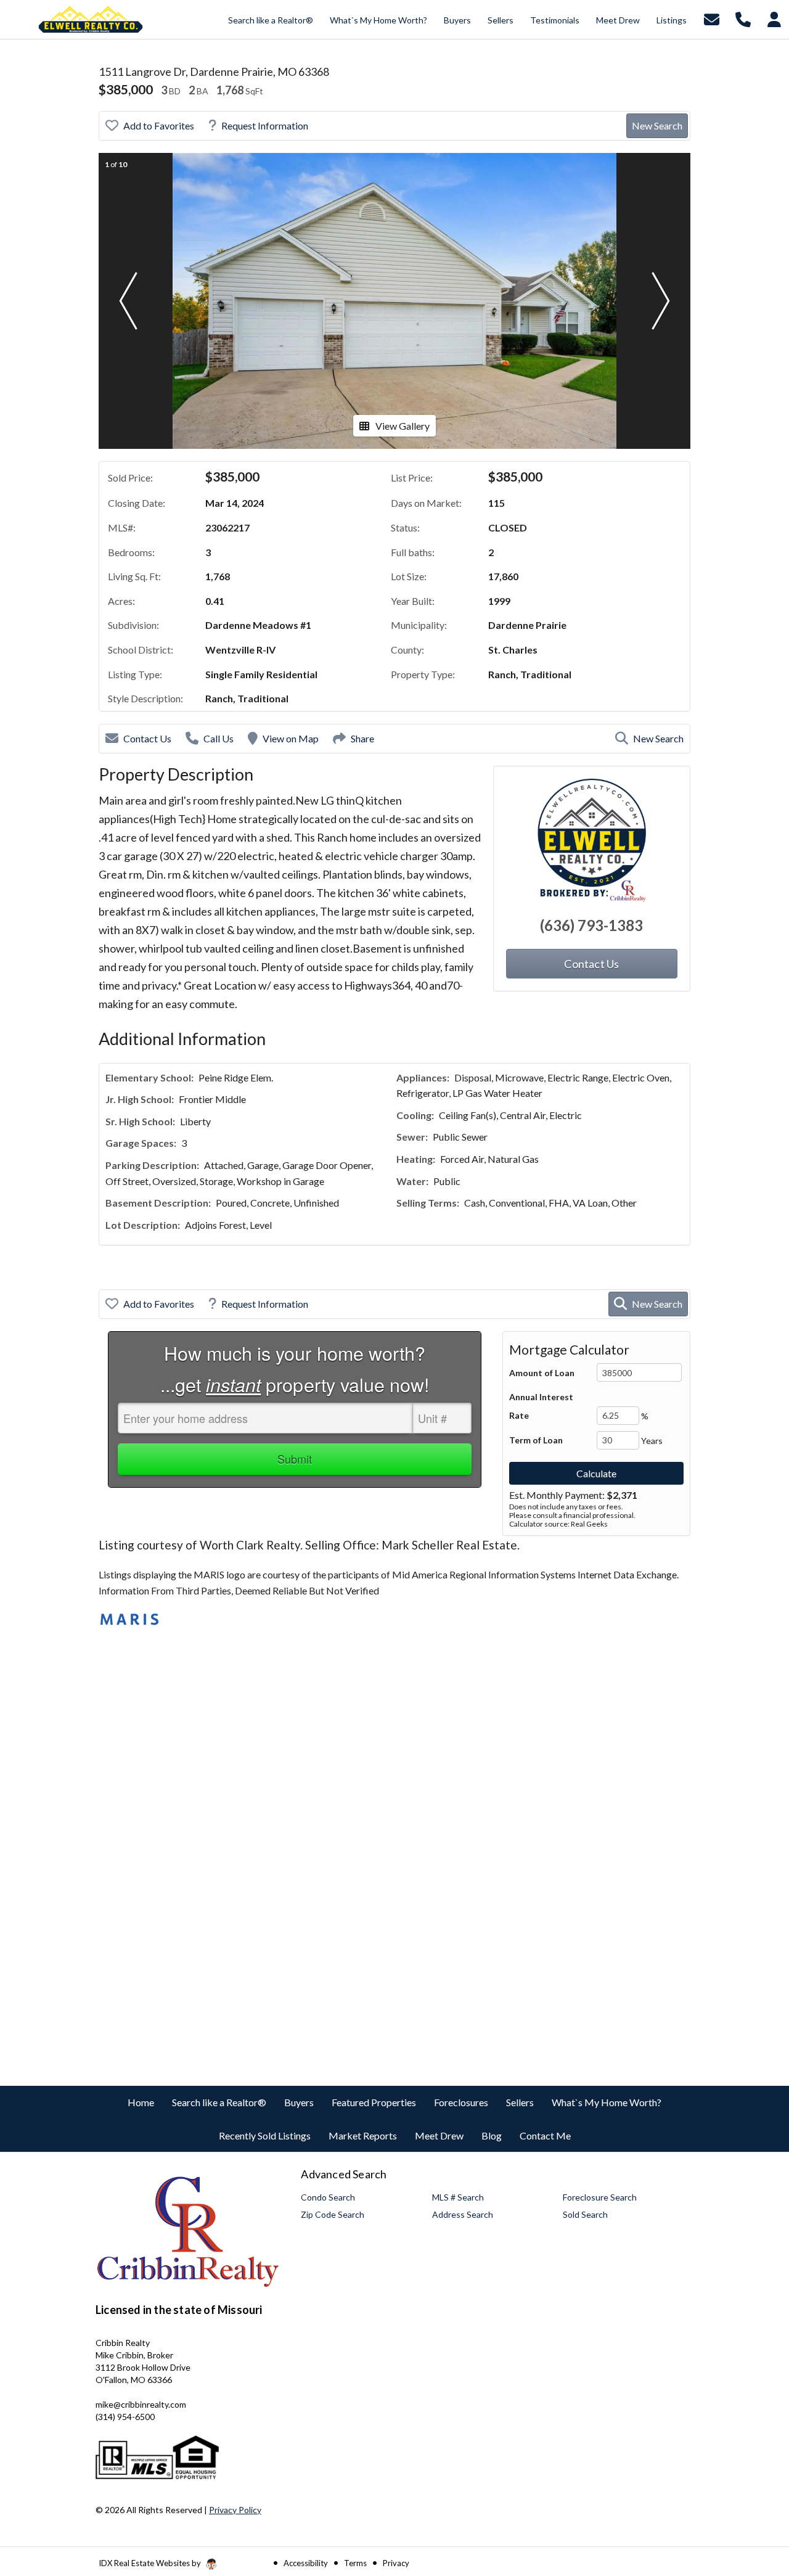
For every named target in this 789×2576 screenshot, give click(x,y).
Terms (355, 2563)
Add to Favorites (159, 125)
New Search (657, 125)
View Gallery (403, 426)
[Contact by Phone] (743, 18)
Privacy (396, 2563)
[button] (128, 301)
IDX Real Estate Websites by (151, 2563)
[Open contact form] (712, 18)
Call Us (219, 738)
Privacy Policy (235, 2510)
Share (362, 738)
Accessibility (306, 2563)
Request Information (265, 125)
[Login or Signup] (774, 18)
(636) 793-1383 (591, 925)
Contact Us (147, 738)
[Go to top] (756, 2497)
